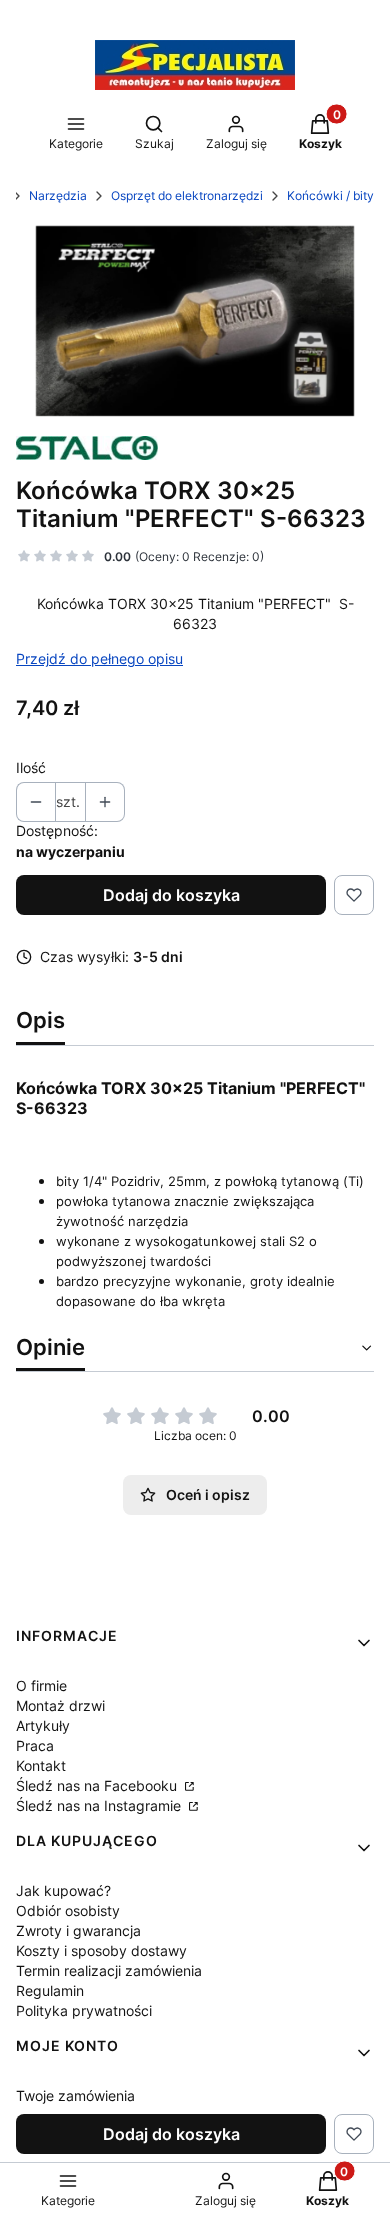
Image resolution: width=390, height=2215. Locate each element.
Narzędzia (58, 195)
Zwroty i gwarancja (78, 1930)
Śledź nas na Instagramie (100, 1805)
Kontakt (41, 1765)
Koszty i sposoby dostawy (101, 1950)
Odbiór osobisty (68, 1910)
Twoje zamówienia (75, 2095)
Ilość (31, 767)
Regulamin (50, 1990)
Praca (35, 1745)
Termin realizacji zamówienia (109, 1970)
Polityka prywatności (84, 2010)
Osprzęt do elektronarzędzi (187, 195)
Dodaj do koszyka (171, 895)
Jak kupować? (63, 1890)
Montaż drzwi (60, 1705)
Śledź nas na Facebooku (98, 1785)
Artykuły (43, 1725)
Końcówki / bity (330, 195)
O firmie (41, 1685)
